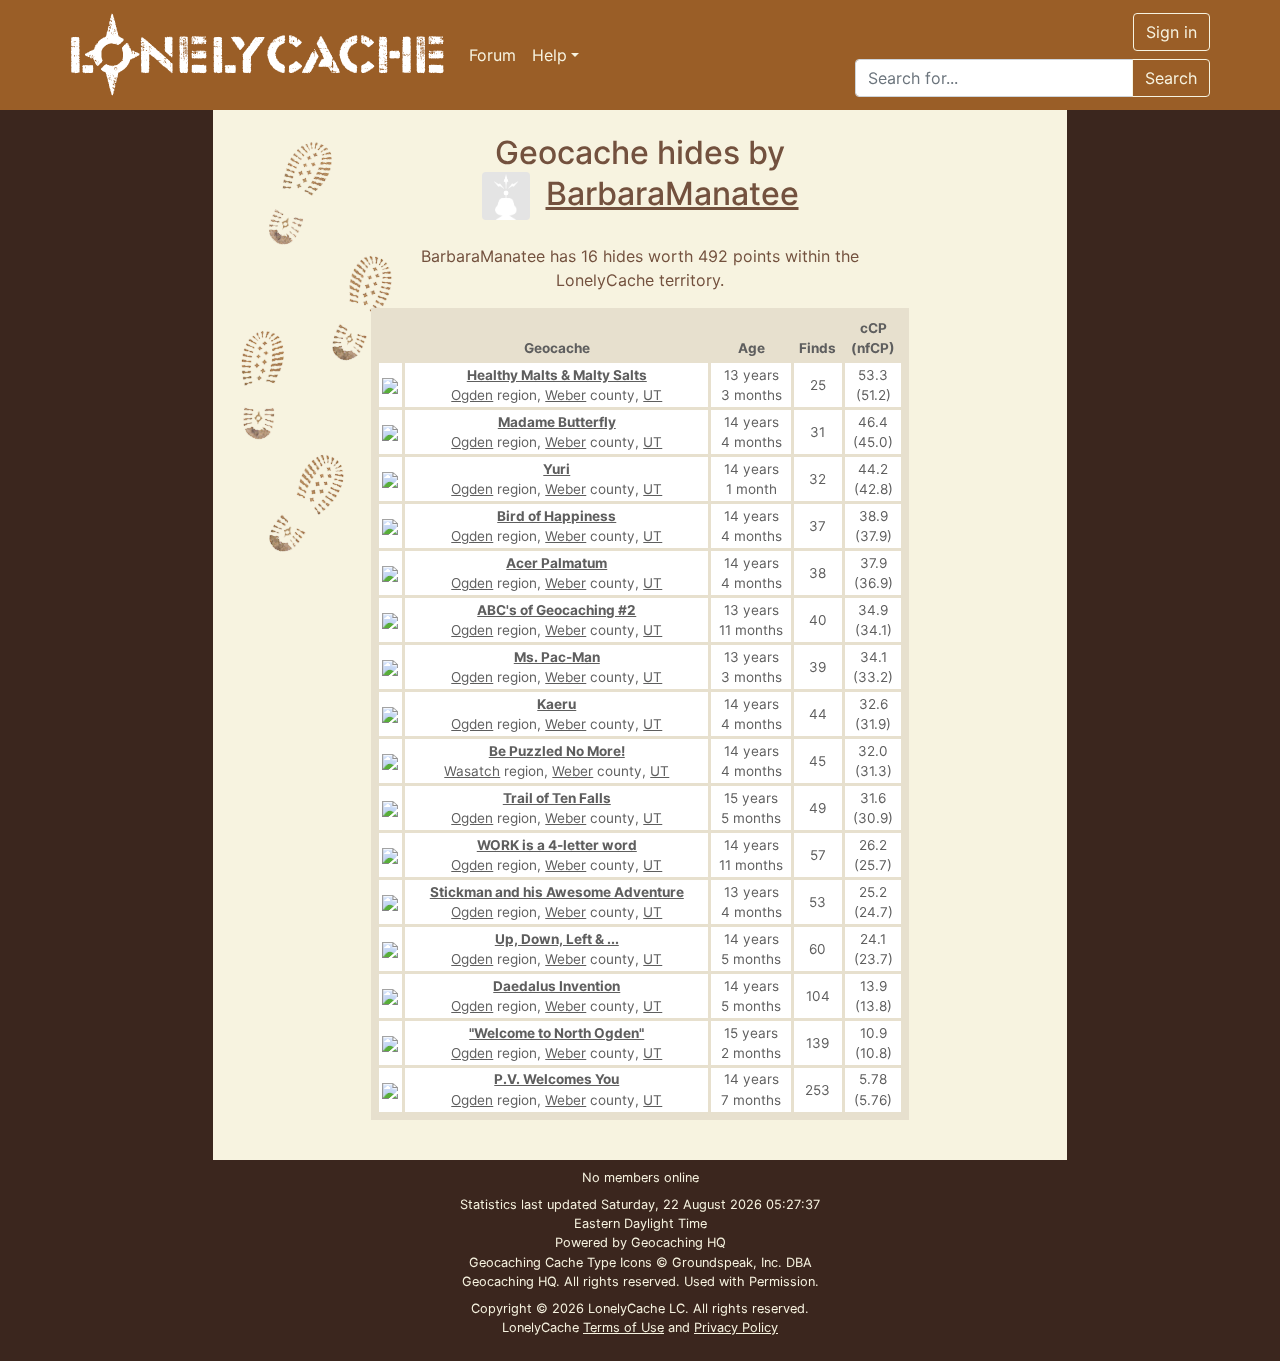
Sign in (1171, 32)
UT (652, 395)
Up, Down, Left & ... (557, 939)
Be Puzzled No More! (557, 751)
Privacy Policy (736, 1327)
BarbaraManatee (672, 193)
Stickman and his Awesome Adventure (557, 892)
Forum (492, 55)
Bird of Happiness (556, 516)
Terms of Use (623, 1327)
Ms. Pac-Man (557, 657)
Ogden (472, 395)
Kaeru (556, 704)
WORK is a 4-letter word (557, 845)
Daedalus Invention (556, 986)
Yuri (556, 469)
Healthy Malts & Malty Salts (557, 375)
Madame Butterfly (557, 422)
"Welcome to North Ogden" (556, 1033)
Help (549, 55)
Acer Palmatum (556, 563)
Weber (565, 395)
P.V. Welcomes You (556, 1079)
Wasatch (472, 771)
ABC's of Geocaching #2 (556, 610)
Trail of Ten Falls (557, 798)
